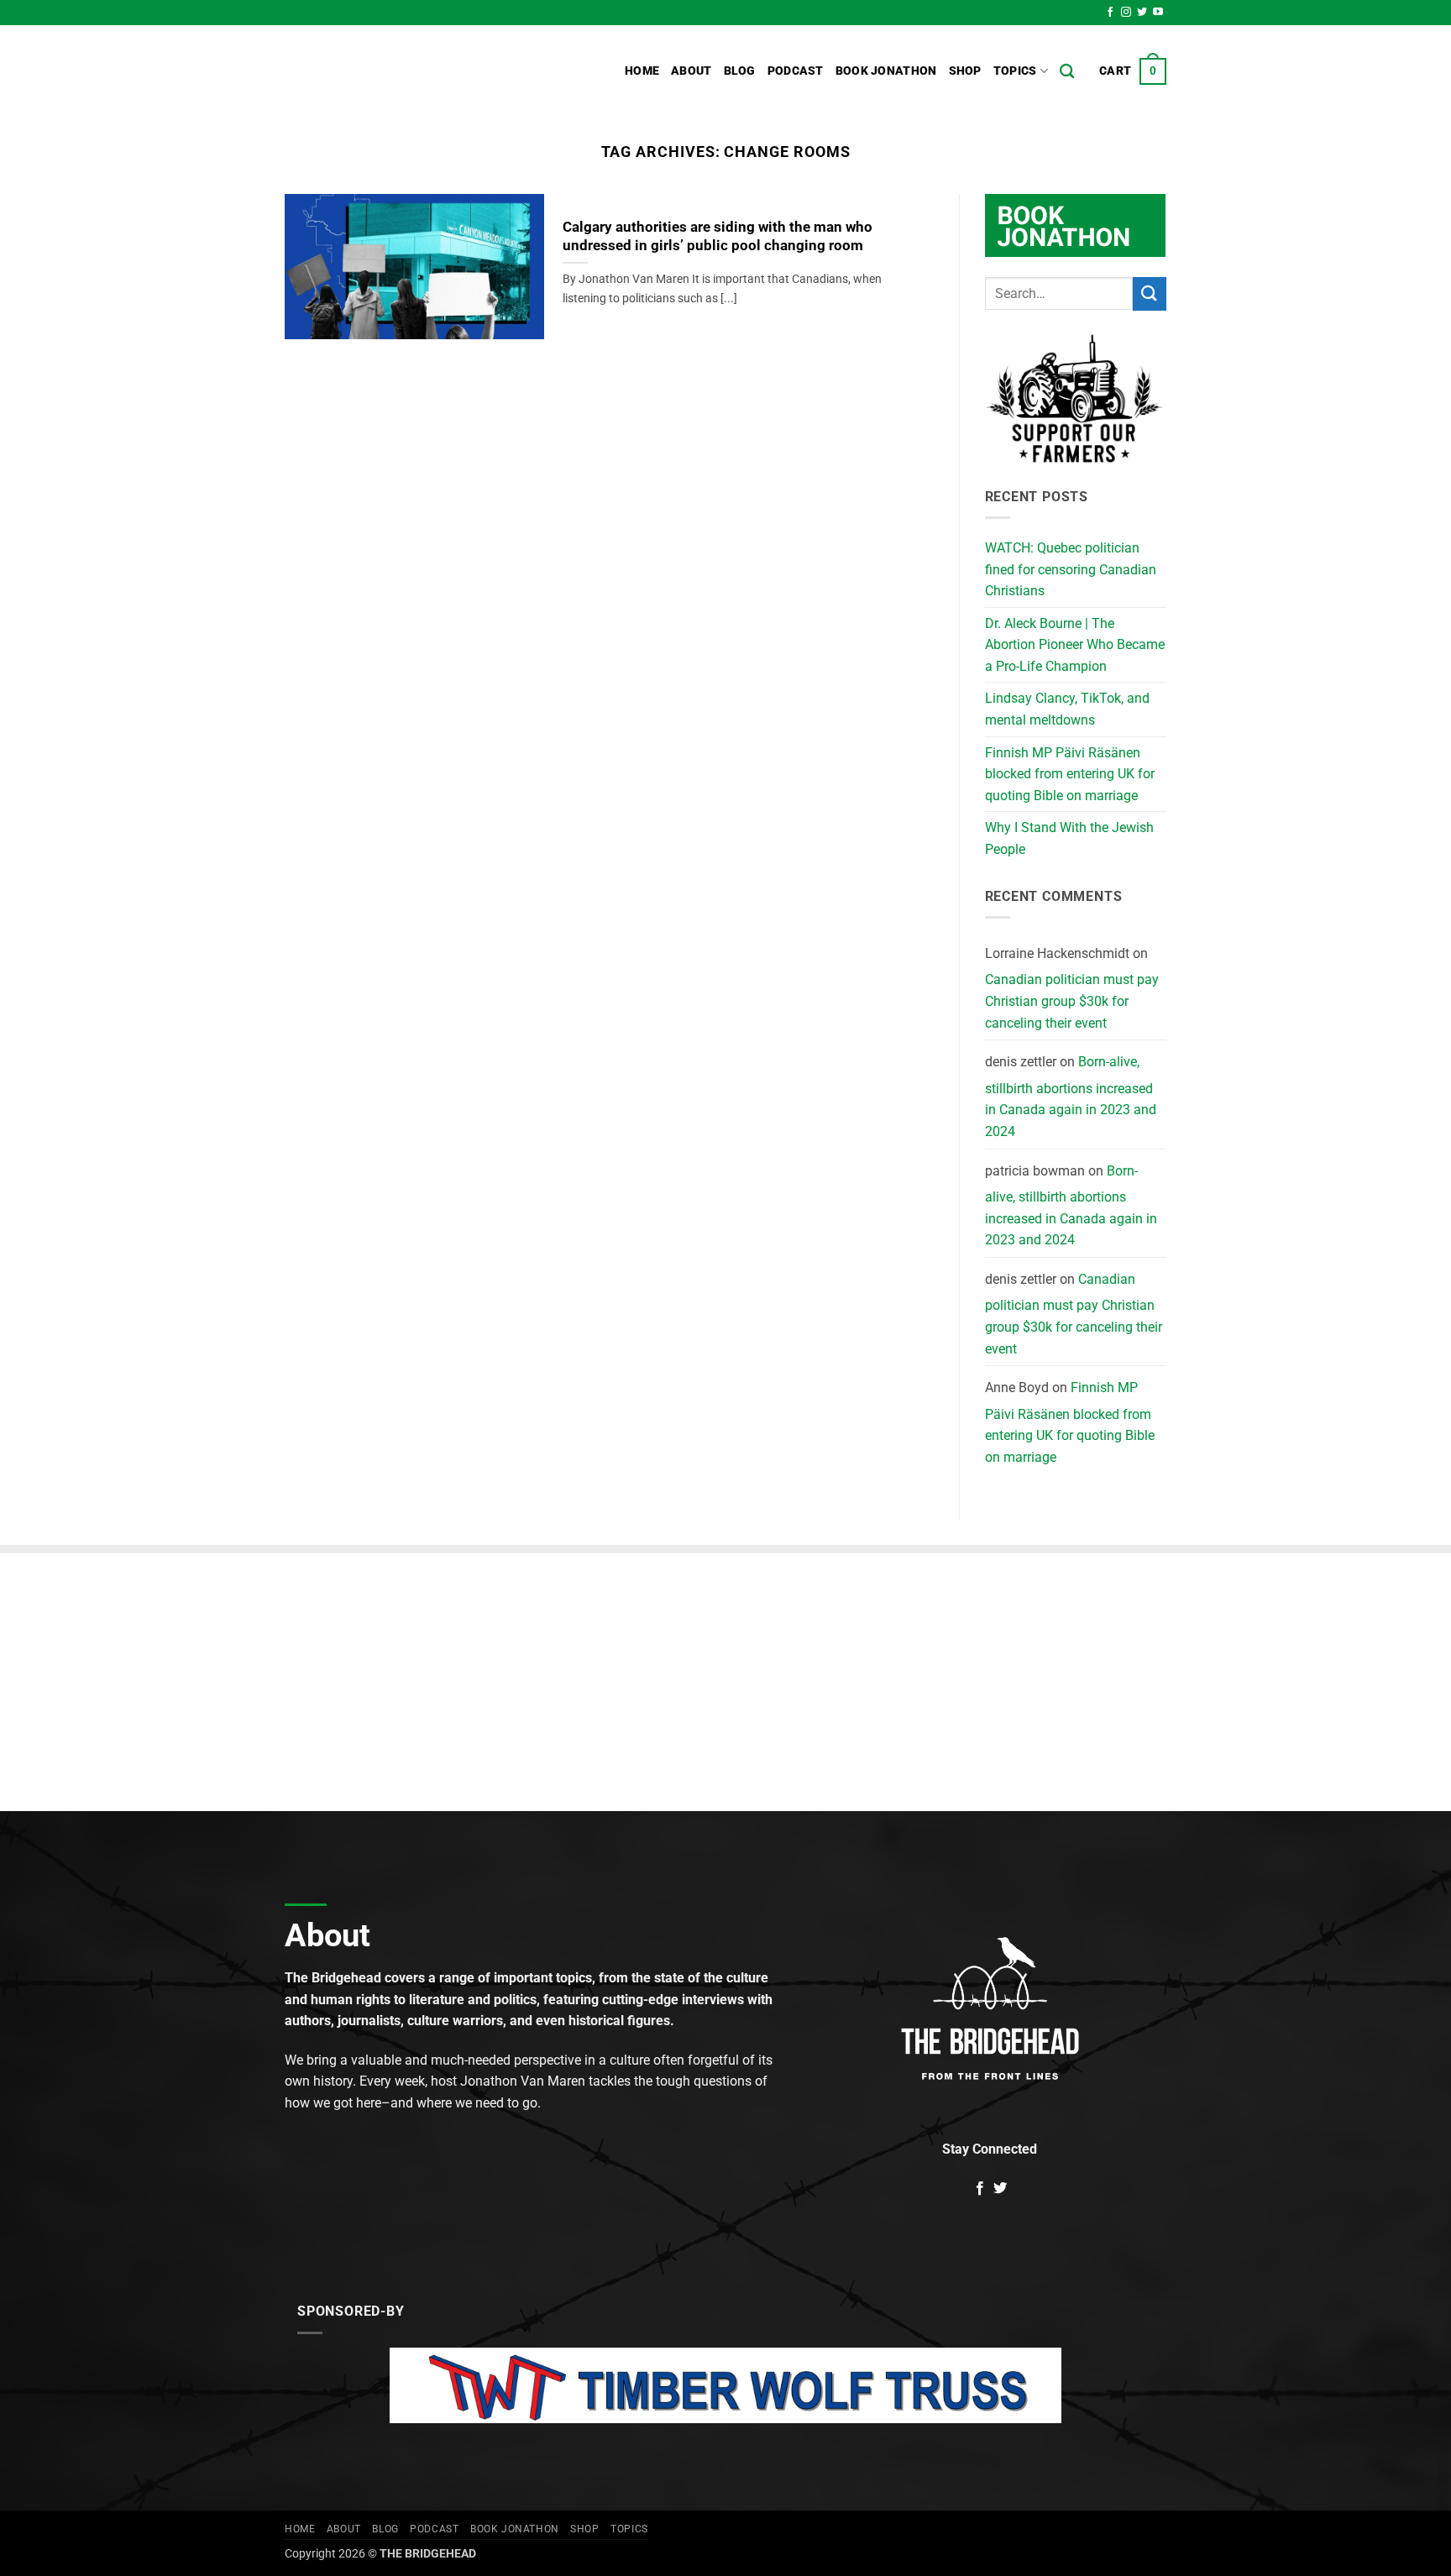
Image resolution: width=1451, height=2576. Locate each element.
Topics (1015, 71)
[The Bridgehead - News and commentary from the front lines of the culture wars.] (398, 71)
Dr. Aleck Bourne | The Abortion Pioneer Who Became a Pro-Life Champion (1075, 645)
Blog (740, 71)
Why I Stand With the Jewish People (1069, 838)
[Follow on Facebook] (1110, 13)
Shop (965, 71)
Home (642, 71)
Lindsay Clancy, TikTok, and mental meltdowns (1067, 709)
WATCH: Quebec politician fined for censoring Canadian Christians (1071, 569)
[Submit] (1150, 293)
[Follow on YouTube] (1158, 13)
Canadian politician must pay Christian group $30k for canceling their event (1072, 1001)
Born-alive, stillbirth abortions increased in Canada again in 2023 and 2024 (1071, 1097)
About (691, 71)
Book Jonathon (886, 71)
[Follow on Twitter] (1142, 13)
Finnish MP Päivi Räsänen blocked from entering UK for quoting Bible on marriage (1070, 774)
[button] (1133, 71)
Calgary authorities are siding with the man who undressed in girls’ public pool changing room (718, 236)
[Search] (1067, 72)
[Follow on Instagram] (1126, 13)
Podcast (796, 71)
